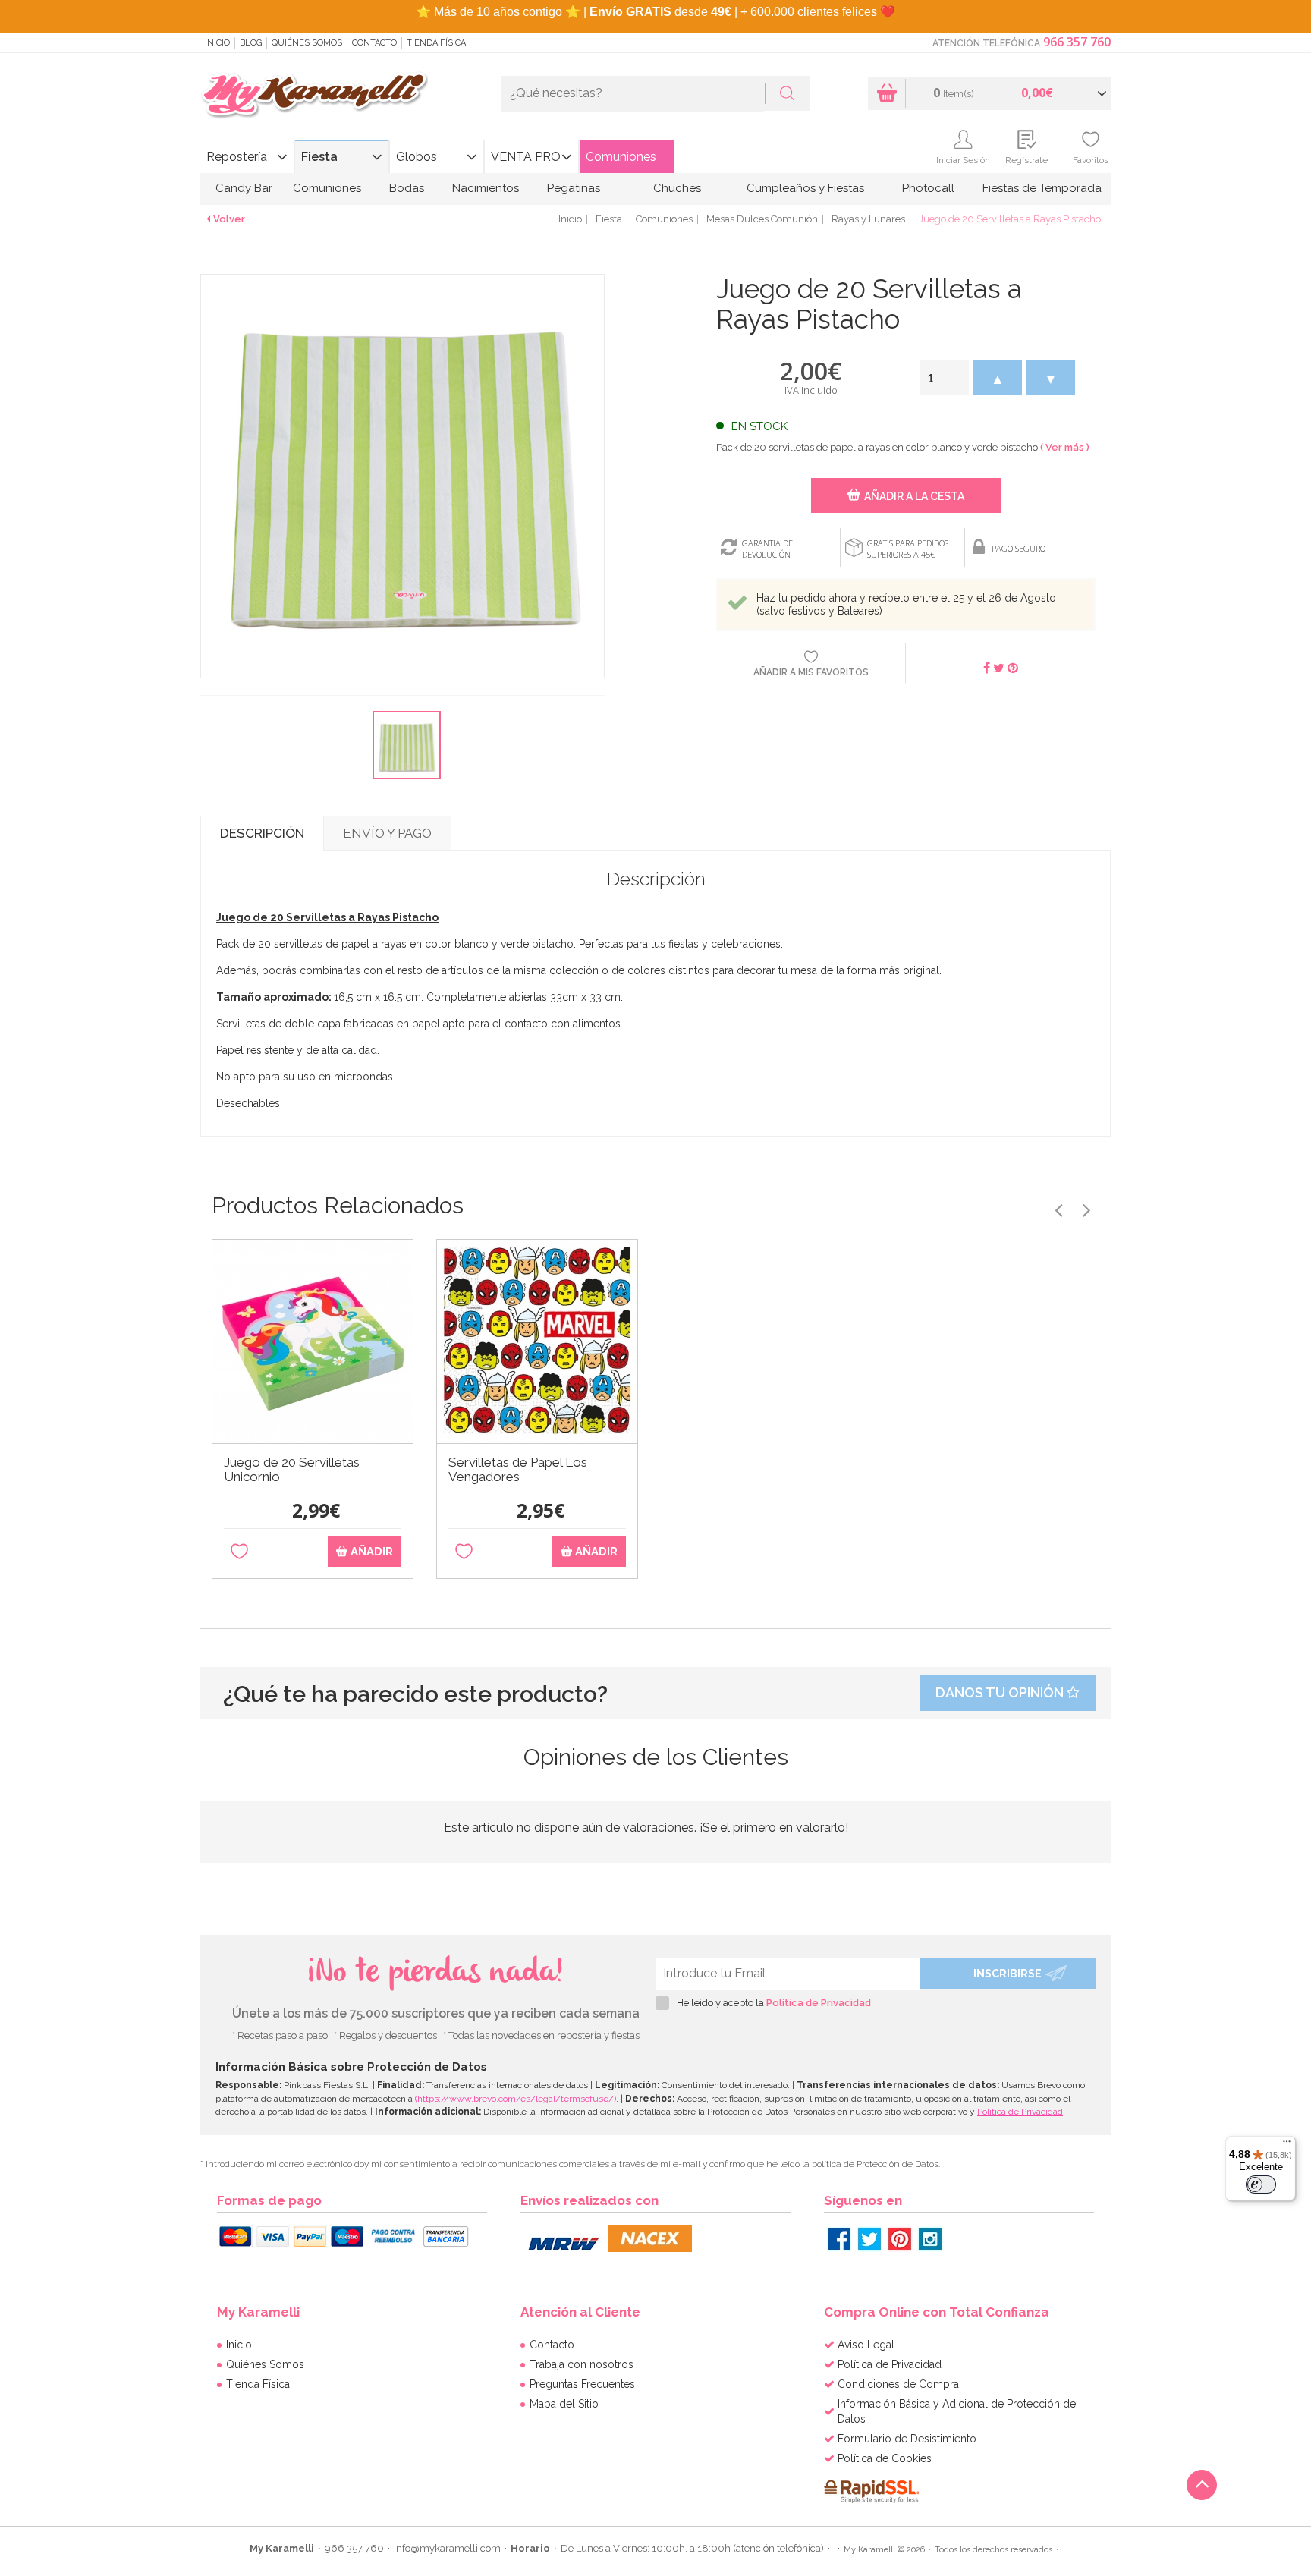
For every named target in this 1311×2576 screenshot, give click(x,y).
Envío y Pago (387, 833)
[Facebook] (839, 2239)
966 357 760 (1077, 42)
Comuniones (621, 157)
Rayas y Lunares (868, 219)
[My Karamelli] (314, 96)
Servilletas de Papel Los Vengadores (518, 1470)
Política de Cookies (885, 2458)
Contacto (374, 43)
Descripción (262, 833)
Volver (229, 219)
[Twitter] (869, 2239)
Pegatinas (574, 188)
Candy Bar (244, 188)
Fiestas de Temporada (1042, 188)
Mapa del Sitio (564, 2404)
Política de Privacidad (819, 2003)
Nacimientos (486, 188)
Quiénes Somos (307, 43)
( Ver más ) (1065, 447)
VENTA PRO (526, 157)
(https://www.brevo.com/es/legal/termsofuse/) (516, 2099)
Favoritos (1091, 160)
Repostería (237, 157)
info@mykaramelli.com (447, 2548)
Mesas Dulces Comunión (762, 219)
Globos (417, 157)
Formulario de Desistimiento (907, 2439)
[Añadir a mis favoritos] (239, 1552)
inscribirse (1008, 1974)
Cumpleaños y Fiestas (805, 188)
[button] (998, 377)
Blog (251, 43)
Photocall (928, 188)
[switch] (1261, 2184)
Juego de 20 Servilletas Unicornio (292, 1470)
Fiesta (319, 157)
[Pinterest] (900, 2239)
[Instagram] (930, 2239)
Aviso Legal (866, 2345)
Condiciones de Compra (898, 2384)
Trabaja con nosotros (582, 2364)
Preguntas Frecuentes (582, 2384)
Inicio (217, 43)
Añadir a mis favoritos (811, 672)
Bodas (407, 188)
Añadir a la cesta (914, 496)
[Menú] (1287, 2145)
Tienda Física (436, 43)
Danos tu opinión (1001, 1692)
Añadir (370, 1552)
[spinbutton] (945, 377)
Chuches (677, 188)
